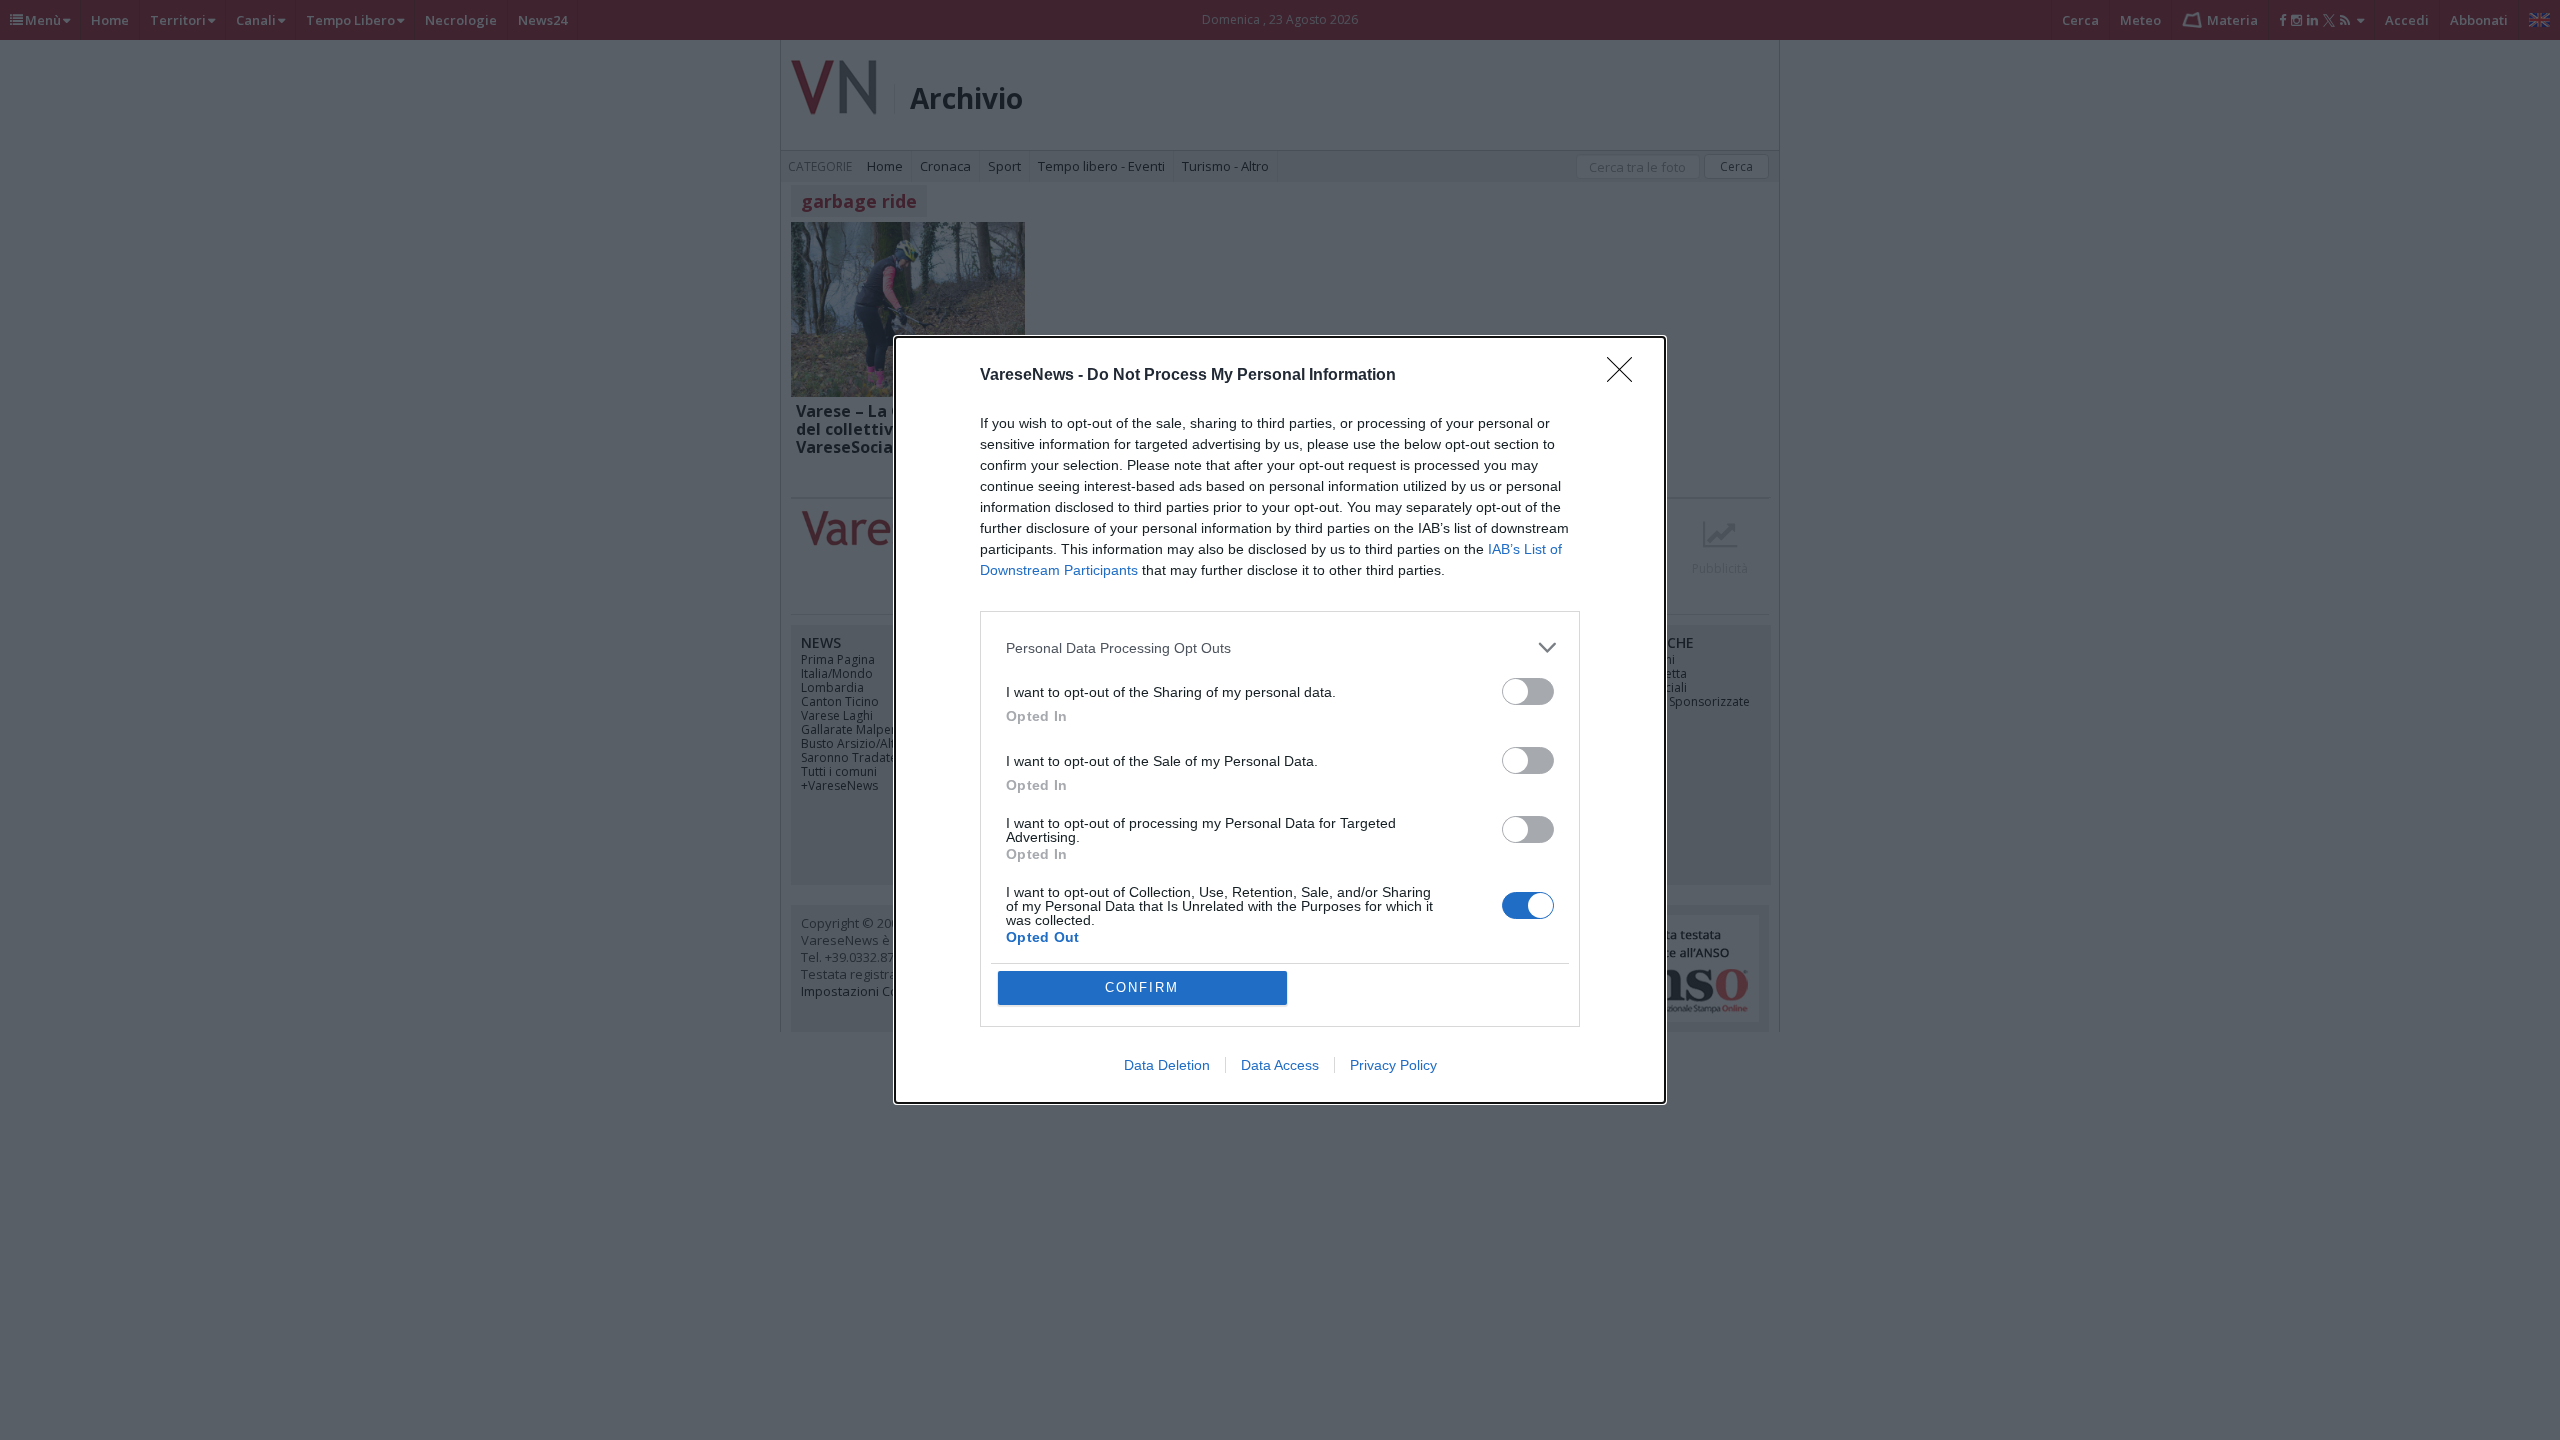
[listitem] (1280, 647)
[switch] (1528, 691)
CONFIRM (1142, 987)
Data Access (1280, 1065)
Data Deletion (1167, 1065)
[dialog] (1280, 720)
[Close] (1626, 376)
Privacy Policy (1393, 1065)
